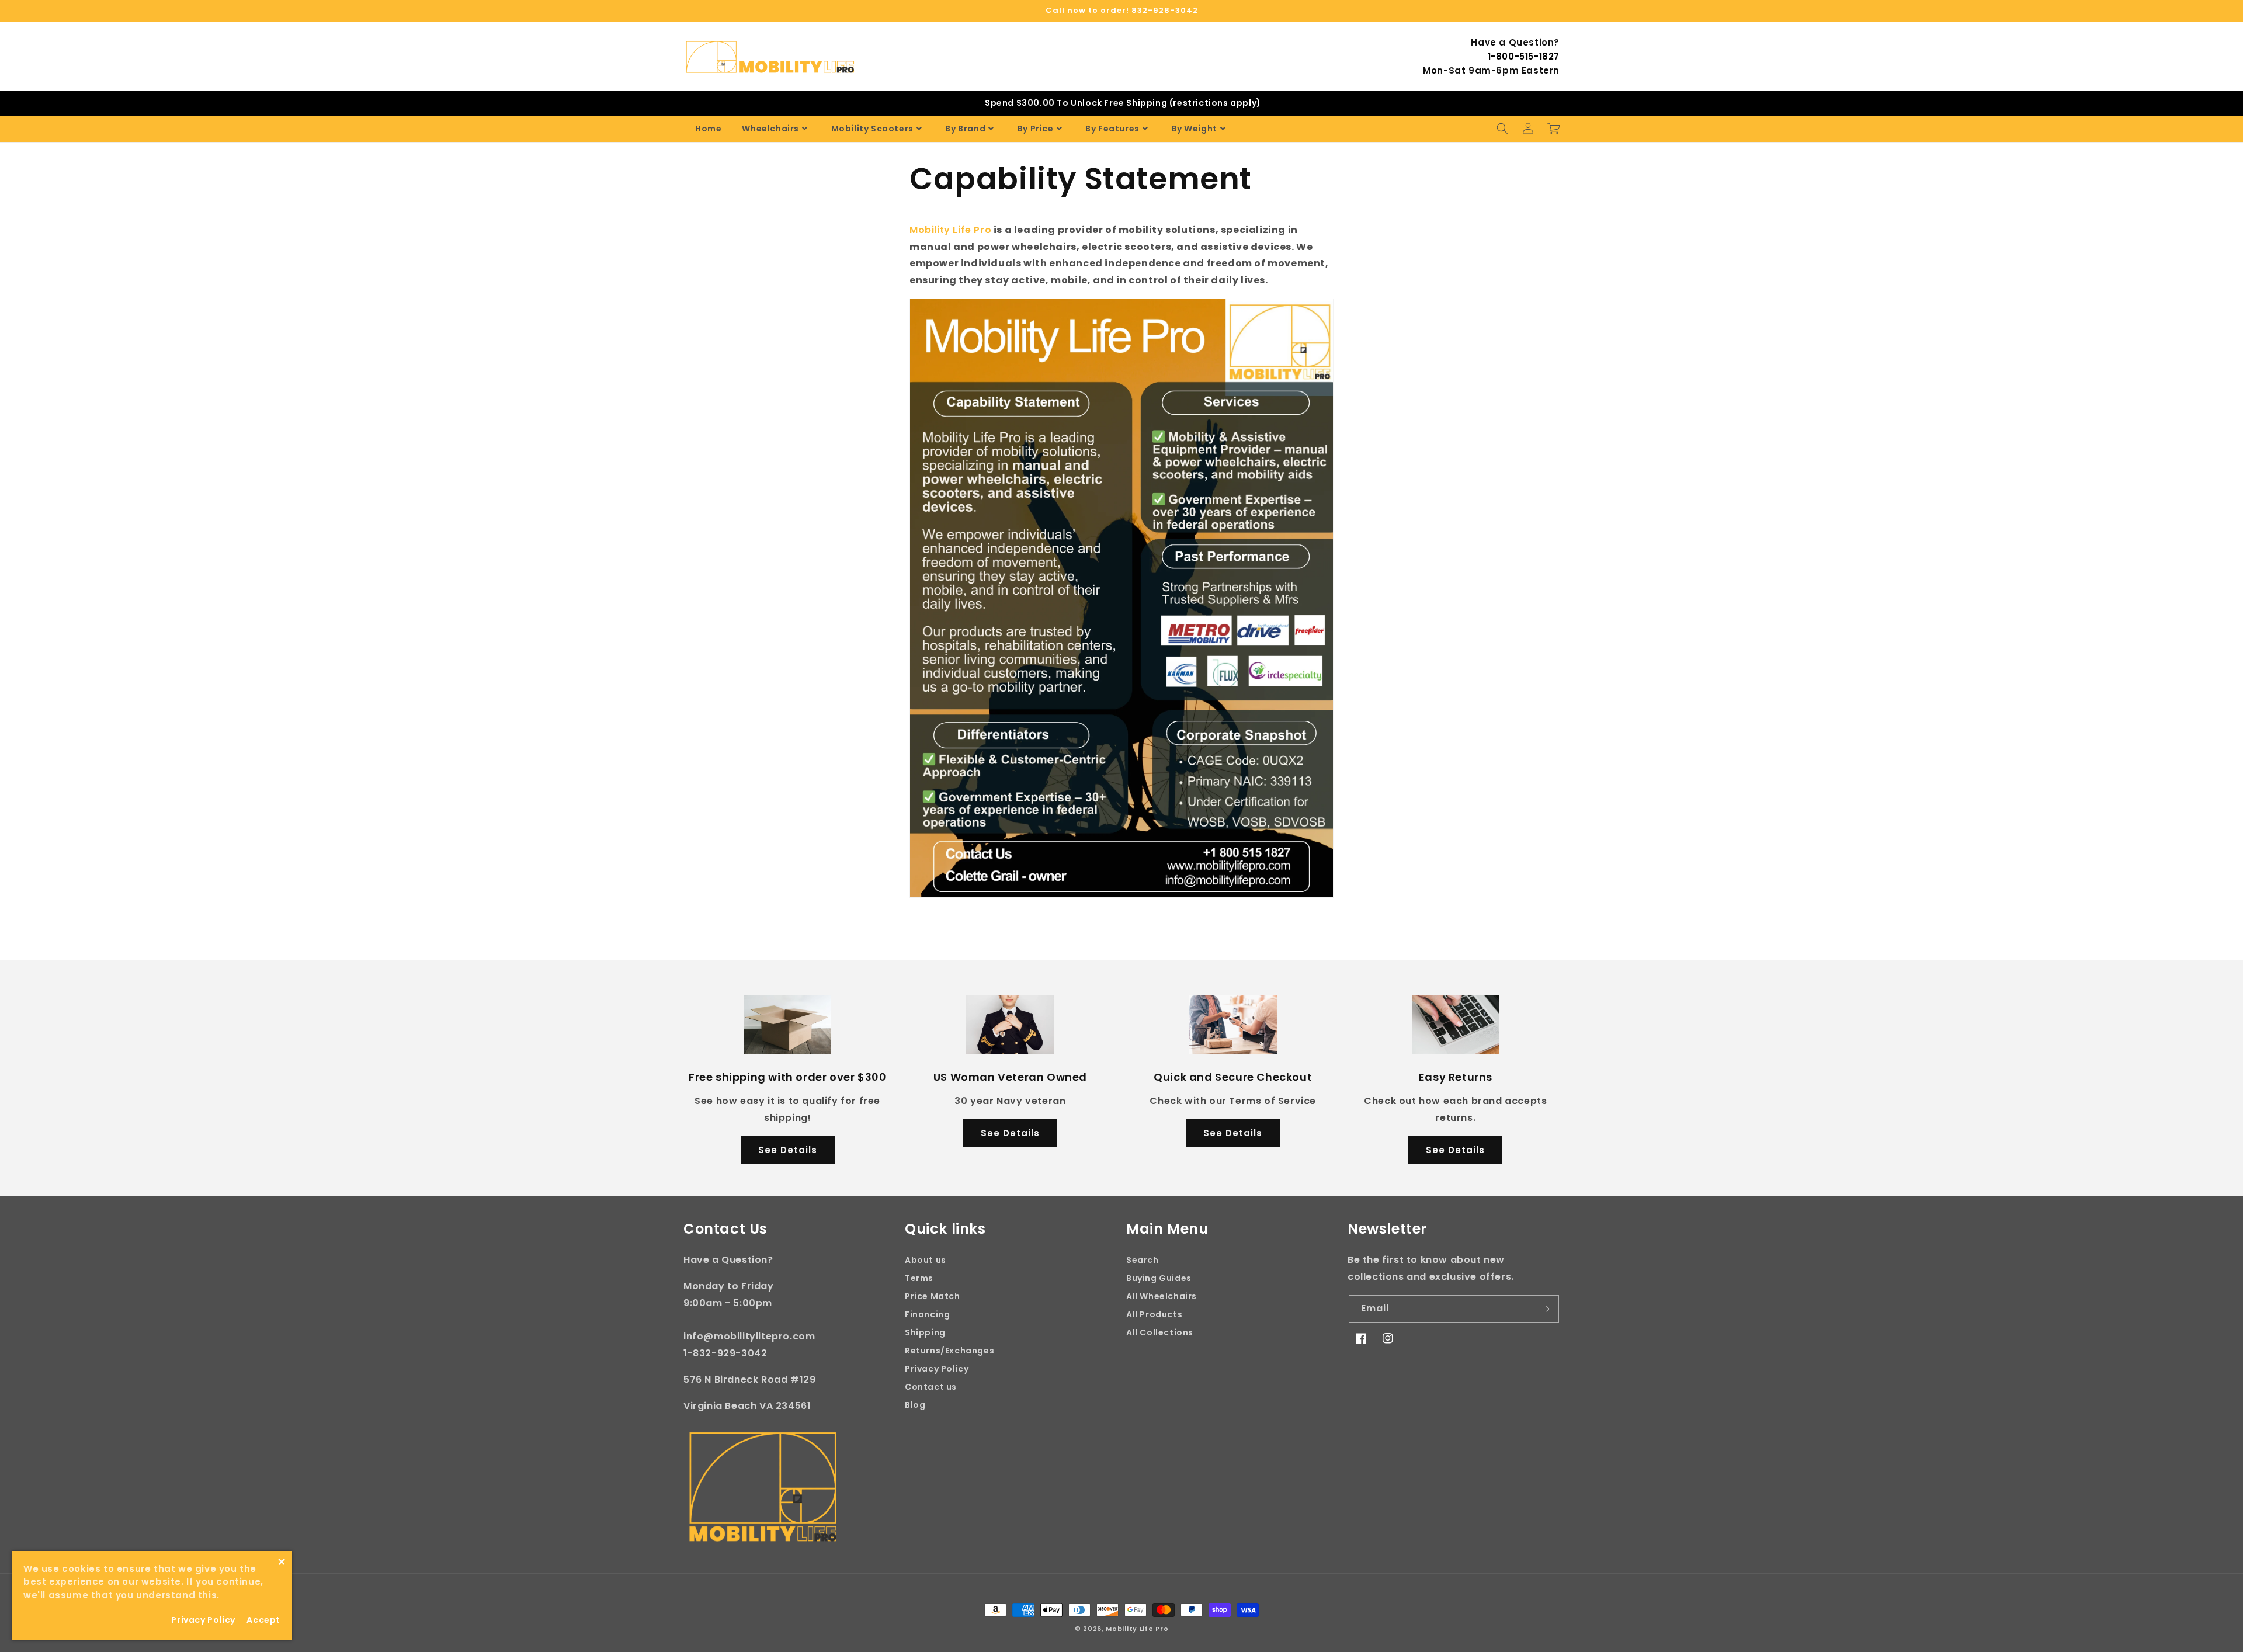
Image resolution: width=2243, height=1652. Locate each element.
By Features (1112, 129)
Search (1143, 1260)
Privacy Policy (937, 1369)
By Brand (965, 129)
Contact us (931, 1387)
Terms (919, 1278)
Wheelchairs (770, 129)
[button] (1502, 129)
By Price (1036, 129)
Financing (927, 1314)
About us (926, 1260)
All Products (1154, 1314)
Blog (915, 1405)
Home (708, 129)
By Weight (1195, 129)
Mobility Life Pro (1137, 1629)
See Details (788, 1150)
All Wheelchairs (1162, 1296)
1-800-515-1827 (1524, 56)
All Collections (1160, 1332)
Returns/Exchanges (949, 1351)
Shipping (925, 1332)
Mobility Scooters (872, 129)
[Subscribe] (1546, 1309)
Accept (263, 1620)
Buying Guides (1159, 1278)
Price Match (933, 1296)
